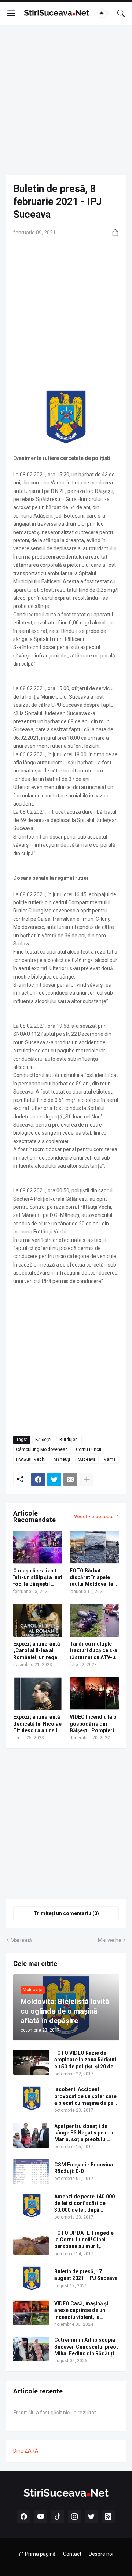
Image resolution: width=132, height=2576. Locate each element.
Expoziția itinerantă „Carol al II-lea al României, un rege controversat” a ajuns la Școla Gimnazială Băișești (37, 1651)
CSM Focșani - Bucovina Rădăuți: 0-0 (84, 2168)
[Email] (70, 1480)
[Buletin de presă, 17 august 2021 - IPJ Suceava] (31, 2278)
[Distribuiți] (113, 233)
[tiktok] (58, 2516)
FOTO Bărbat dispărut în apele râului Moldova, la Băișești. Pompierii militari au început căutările (93, 1578)
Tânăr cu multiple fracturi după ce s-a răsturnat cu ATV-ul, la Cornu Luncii (94, 1651)
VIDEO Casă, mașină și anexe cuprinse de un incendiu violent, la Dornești (81, 2310)
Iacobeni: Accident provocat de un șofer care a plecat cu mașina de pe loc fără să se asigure (85, 2096)
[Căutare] (121, 13)
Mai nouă (21, 1940)
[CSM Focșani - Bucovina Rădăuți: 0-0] (31, 2172)
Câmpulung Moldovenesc (42, 1449)
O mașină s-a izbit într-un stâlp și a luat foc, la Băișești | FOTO (38, 1578)
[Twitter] (54, 1480)
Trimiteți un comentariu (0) (66, 1913)
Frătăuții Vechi (31, 1459)
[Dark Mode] (104, 13)
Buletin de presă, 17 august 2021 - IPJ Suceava (86, 2275)
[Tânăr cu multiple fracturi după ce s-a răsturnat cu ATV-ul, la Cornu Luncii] (94, 1620)
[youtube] (41, 2516)
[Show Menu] (11, 13)
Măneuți (62, 1459)
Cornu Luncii (89, 1449)
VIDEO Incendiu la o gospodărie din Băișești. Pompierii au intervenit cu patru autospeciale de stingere (93, 1724)
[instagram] (74, 2516)
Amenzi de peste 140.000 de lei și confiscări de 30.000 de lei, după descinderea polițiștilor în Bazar (86, 2204)
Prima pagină (40, 2554)
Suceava (87, 1459)
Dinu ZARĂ (26, 2451)
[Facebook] (38, 1480)
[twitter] (91, 2516)
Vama (110, 1459)
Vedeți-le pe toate (94, 1516)
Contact (72, 2554)
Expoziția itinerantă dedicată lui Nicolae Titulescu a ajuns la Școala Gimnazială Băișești (37, 1724)
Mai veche (110, 1940)
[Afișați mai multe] (87, 1480)
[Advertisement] (66, 100)
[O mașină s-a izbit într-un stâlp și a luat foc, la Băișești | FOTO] (38, 1547)
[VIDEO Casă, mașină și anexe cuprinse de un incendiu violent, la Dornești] (31, 2313)
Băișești (43, 1440)
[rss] (108, 2516)
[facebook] (24, 2516)
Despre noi (101, 2554)
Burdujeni (69, 1440)
